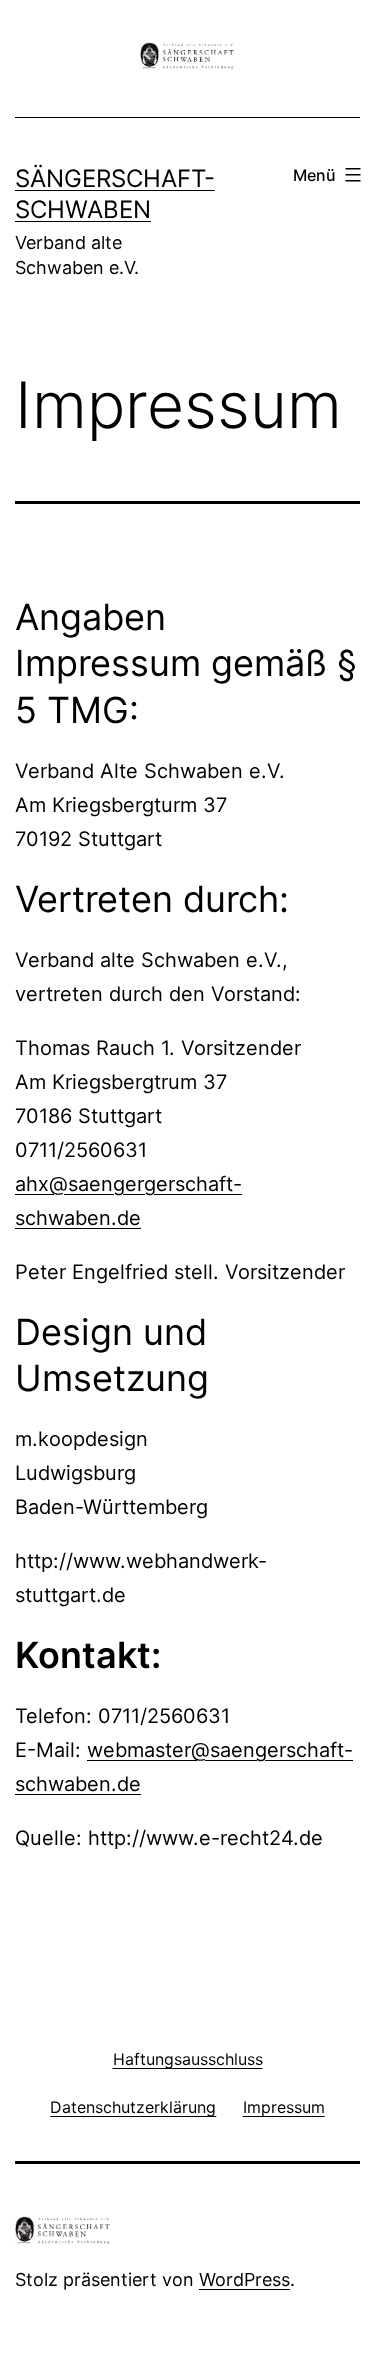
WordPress (244, 2279)
